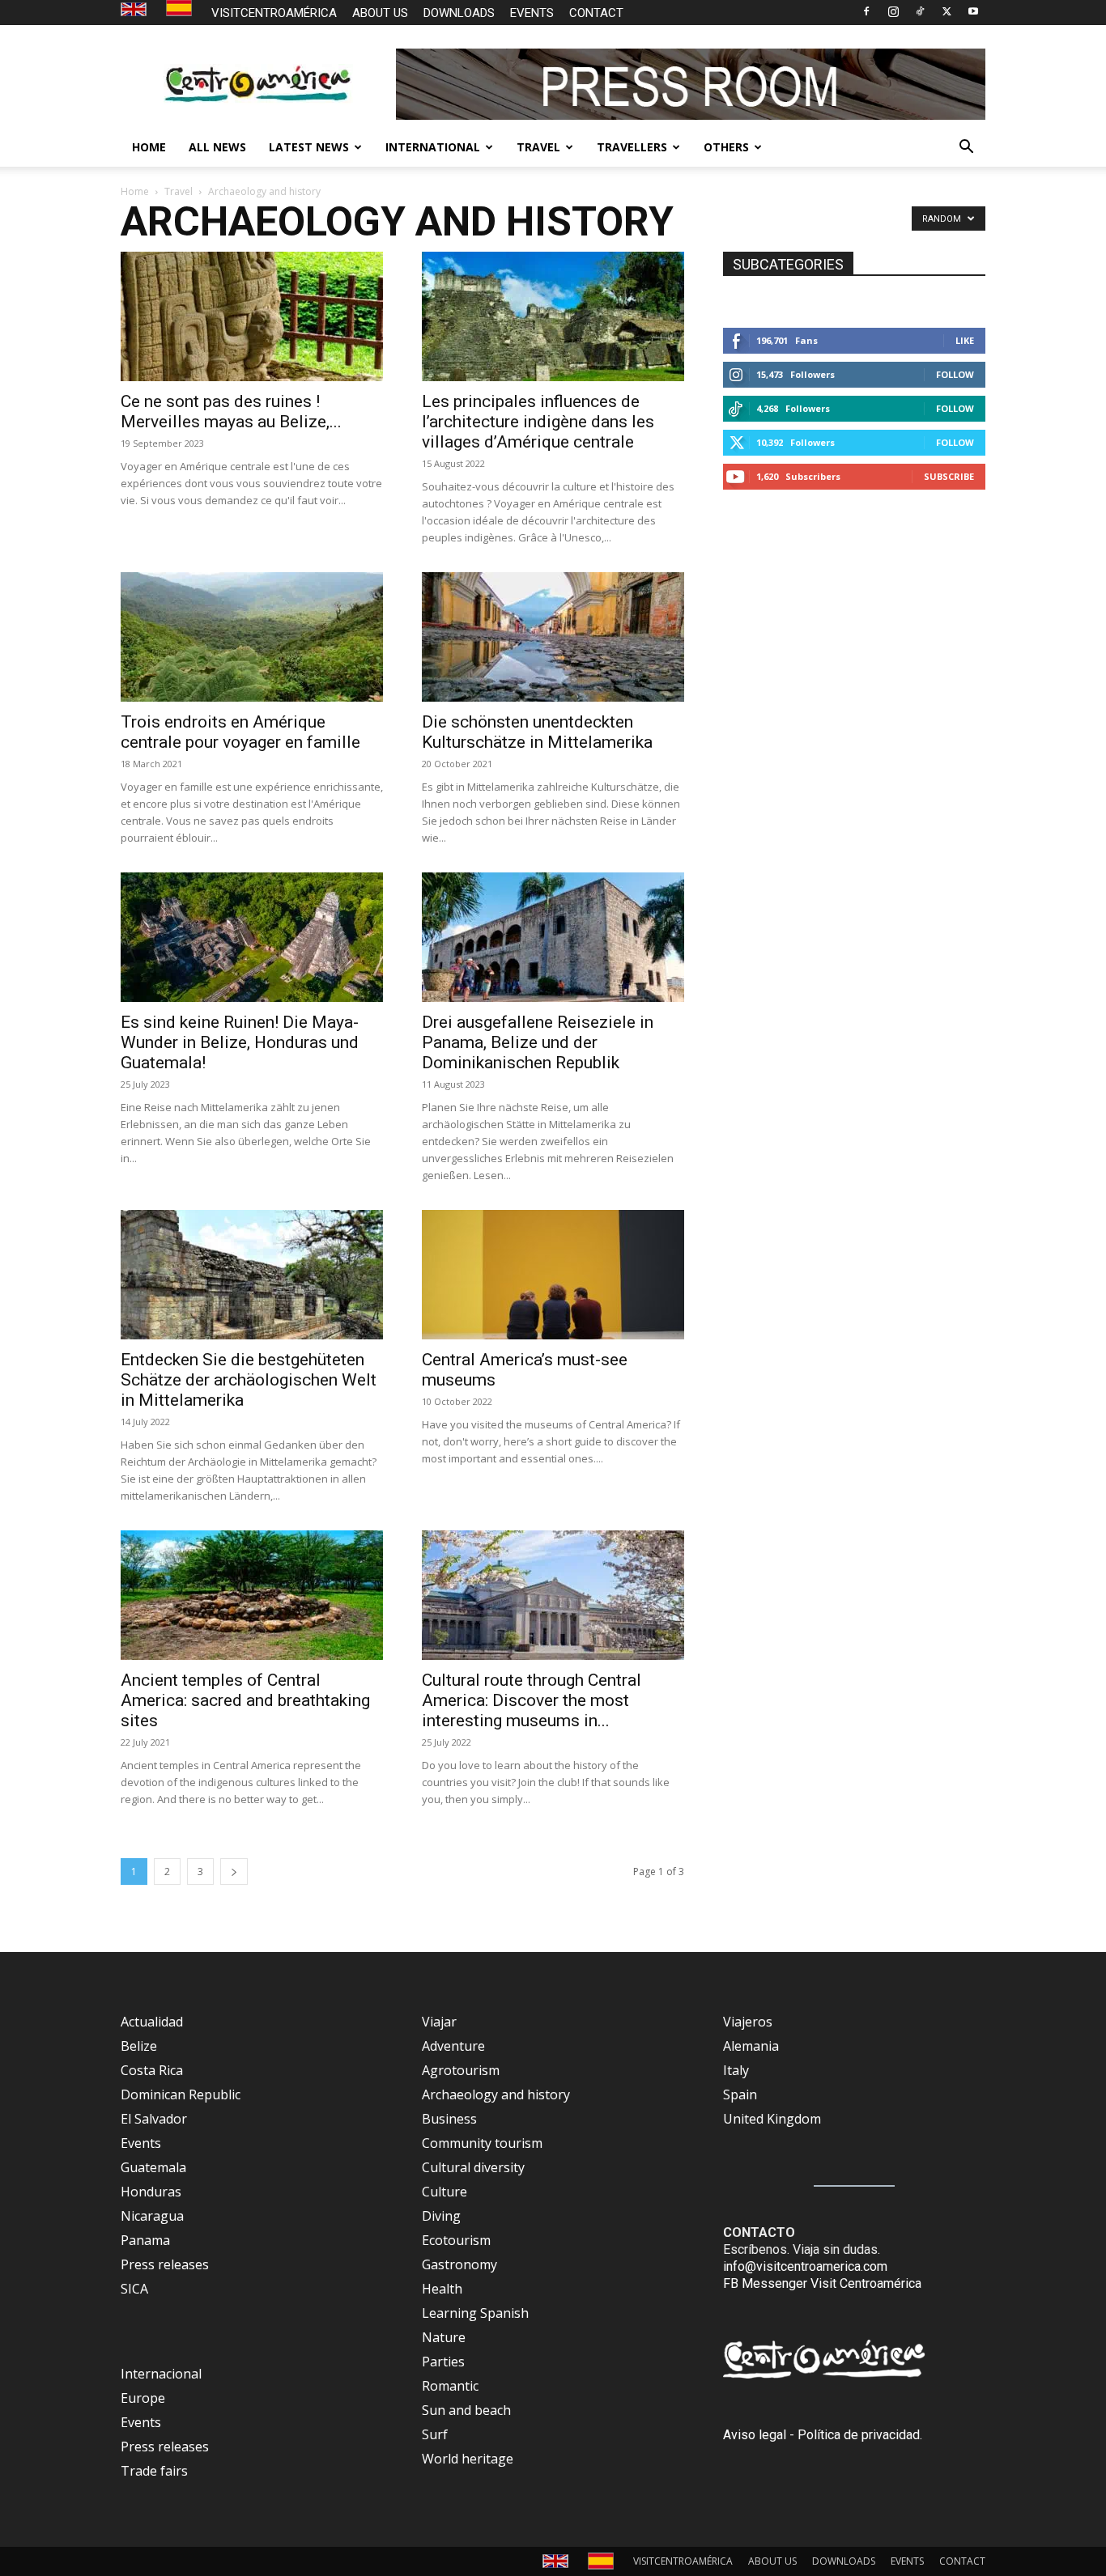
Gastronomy (459, 2264)
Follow (955, 374)
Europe (143, 2398)
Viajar (439, 2022)
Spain (740, 2094)
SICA (134, 2289)
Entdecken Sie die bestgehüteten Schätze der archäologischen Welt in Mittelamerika (249, 1380)
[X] (946, 11)
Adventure (453, 2046)
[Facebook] (866, 11)
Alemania (751, 2046)
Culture (445, 2192)
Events (141, 2143)
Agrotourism (461, 2070)
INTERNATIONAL (433, 147)
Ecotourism (456, 2240)
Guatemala (153, 2167)
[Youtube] (973, 11)
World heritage (468, 2459)
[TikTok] (920, 11)
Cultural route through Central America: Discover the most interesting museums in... (532, 1700)
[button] (966, 148)
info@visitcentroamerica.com (805, 2266)
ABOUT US (380, 13)
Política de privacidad (859, 2435)
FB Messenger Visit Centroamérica (822, 2283)
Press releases (165, 2264)
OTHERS (726, 147)
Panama (145, 2240)
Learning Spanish (475, 2313)
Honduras (151, 2192)
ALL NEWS (217, 147)
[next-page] (234, 1872)
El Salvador (154, 2119)
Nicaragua (152, 2216)
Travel (179, 191)
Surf (435, 2434)
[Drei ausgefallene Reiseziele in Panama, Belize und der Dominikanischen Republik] (553, 937)
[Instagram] (893, 11)
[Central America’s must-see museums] (553, 1275)
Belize (139, 2046)
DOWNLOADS (459, 13)
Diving (441, 2216)
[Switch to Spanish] (181, 8)
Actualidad (152, 2022)
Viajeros (748, 2022)
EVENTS (532, 13)
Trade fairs (154, 2471)
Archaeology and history (496, 2094)
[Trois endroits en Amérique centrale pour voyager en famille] (252, 637)
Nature (444, 2337)
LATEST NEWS (309, 147)
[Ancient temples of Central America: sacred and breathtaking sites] (252, 1595)
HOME (149, 147)
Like (965, 340)
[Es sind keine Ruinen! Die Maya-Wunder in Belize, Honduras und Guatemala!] (252, 937)
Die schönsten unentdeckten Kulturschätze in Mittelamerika (537, 732)
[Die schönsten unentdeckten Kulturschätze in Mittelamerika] (553, 637)
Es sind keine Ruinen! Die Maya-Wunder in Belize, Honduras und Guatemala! (240, 1042)
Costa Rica (152, 2070)
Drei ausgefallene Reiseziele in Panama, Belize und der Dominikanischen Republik (538, 1042)
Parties (443, 2362)
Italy (736, 2070)
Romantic (450, 2386)
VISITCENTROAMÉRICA (274, 13)
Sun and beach (466, 2410)
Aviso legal (755, 2435)
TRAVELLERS (632, 147)
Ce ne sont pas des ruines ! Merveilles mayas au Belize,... (231, 412)
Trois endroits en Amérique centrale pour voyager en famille (240, 732)
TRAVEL (538, 147)
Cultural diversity (473, 2167)
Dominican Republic (181, 2094)
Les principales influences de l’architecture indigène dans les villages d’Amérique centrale (538, 422)
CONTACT (596, 13)
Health (442, 2289)
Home (135, 191)
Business (449, 2119)
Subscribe (949, 476)
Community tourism (482, 2143)
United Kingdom (772, 2119)
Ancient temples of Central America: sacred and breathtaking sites (245, 1700)
